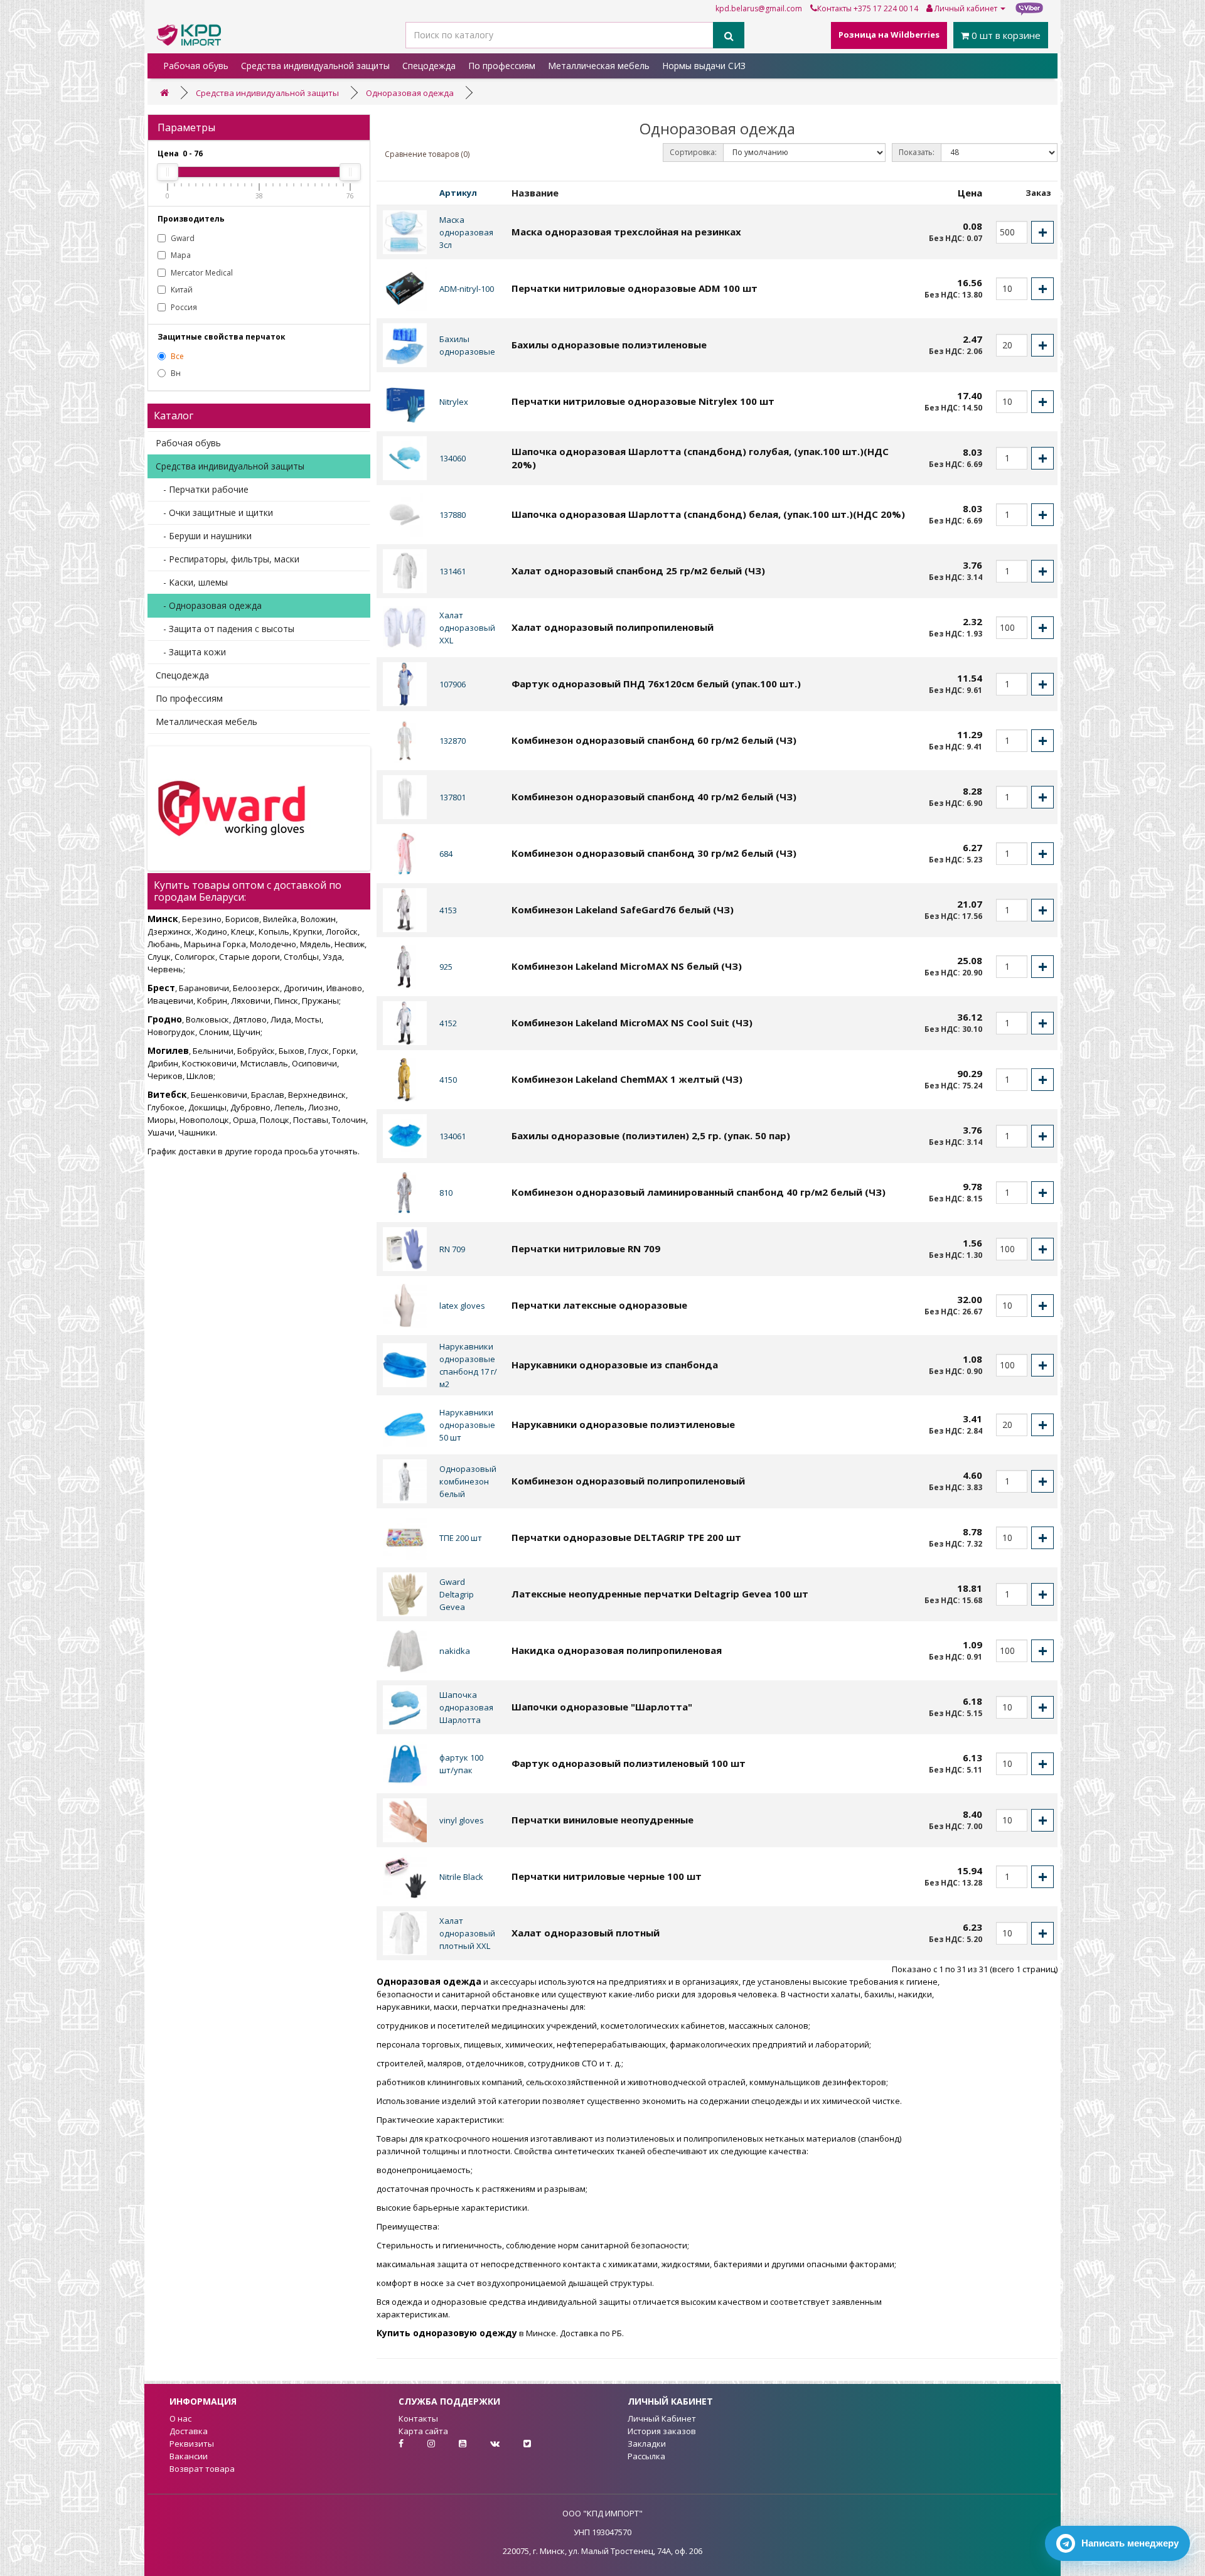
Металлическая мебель (599, 66)
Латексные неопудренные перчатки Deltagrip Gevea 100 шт (660, 1594)
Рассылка (646, 2456)
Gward (182, 238)
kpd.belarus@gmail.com (759, 8)
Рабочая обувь (196, 66)
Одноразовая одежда (410, 93)
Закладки (647, 2444)
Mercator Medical (201, 273)
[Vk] (485, 2444)
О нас (180, 2418)
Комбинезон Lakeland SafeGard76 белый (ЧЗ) (623, 910)
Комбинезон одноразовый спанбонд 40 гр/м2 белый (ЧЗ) (654, 797)
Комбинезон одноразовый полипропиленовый (628, 1481)
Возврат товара (202, 2469)
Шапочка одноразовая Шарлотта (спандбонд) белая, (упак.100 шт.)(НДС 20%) (708, 514)
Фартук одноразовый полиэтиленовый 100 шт (629, 1763)
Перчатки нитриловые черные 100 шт (607, 1876)
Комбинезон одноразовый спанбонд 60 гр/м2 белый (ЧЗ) (654, 740)
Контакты (834, 8)
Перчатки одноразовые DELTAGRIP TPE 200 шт (626, 1537)
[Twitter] (516, 2444)
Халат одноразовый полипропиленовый (613, 627)
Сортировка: (693, 152)
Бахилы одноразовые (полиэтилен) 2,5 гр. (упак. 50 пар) (651, 1135)
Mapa (180, 255)
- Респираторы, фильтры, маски (228, 559)
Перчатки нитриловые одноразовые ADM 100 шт (635, 288)
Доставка (189, 2431)
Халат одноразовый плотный (586, 1933)
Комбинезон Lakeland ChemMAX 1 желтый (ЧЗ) (627, 1079)
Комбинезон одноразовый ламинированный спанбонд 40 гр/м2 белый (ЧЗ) (699, 1192)
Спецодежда (429, 66)
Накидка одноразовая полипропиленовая (617, 1650)
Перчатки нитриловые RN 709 (586, 1248)
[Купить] (1042, 232)
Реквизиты (192, 2444)
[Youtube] (453, 2444)
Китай (181, 290)
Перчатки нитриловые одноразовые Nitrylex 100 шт (643, 401)
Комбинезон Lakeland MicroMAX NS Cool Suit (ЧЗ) (632, 1022)
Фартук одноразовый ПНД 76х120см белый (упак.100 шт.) (656, 684)
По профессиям (502, 66)
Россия (183, 307)
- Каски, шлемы (192, 582)
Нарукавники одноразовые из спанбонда (615, 1365)
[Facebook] (390, 2444)
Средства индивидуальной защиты (315, 66)
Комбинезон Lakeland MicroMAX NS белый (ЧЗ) (627, 966)
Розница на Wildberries (889, 35)
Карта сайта (423, 2431)
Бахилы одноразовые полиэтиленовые (609, 345)
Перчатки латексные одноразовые (599, 1305)
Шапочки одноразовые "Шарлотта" (602, 1707)
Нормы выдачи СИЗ (704, 66)
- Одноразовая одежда (209, 605)
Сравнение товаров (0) (427, 154)
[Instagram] (421, 2444)
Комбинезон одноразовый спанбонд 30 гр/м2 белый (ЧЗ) (654, 853)
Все (176, 356)
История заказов (662, 2431)
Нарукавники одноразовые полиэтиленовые (623, 1424)
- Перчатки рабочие (202, 489)
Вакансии (189, 2456)
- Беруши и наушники (204, 536)
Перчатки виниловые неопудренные (602, 1820)
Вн (175, 373)
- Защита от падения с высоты (225, 629)
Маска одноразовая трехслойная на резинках (626, 232)
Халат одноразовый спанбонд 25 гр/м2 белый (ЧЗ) (638, 571)
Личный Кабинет (662, 2418)
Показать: (917, 152)
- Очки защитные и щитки (214, 513)
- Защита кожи (191, 652)
